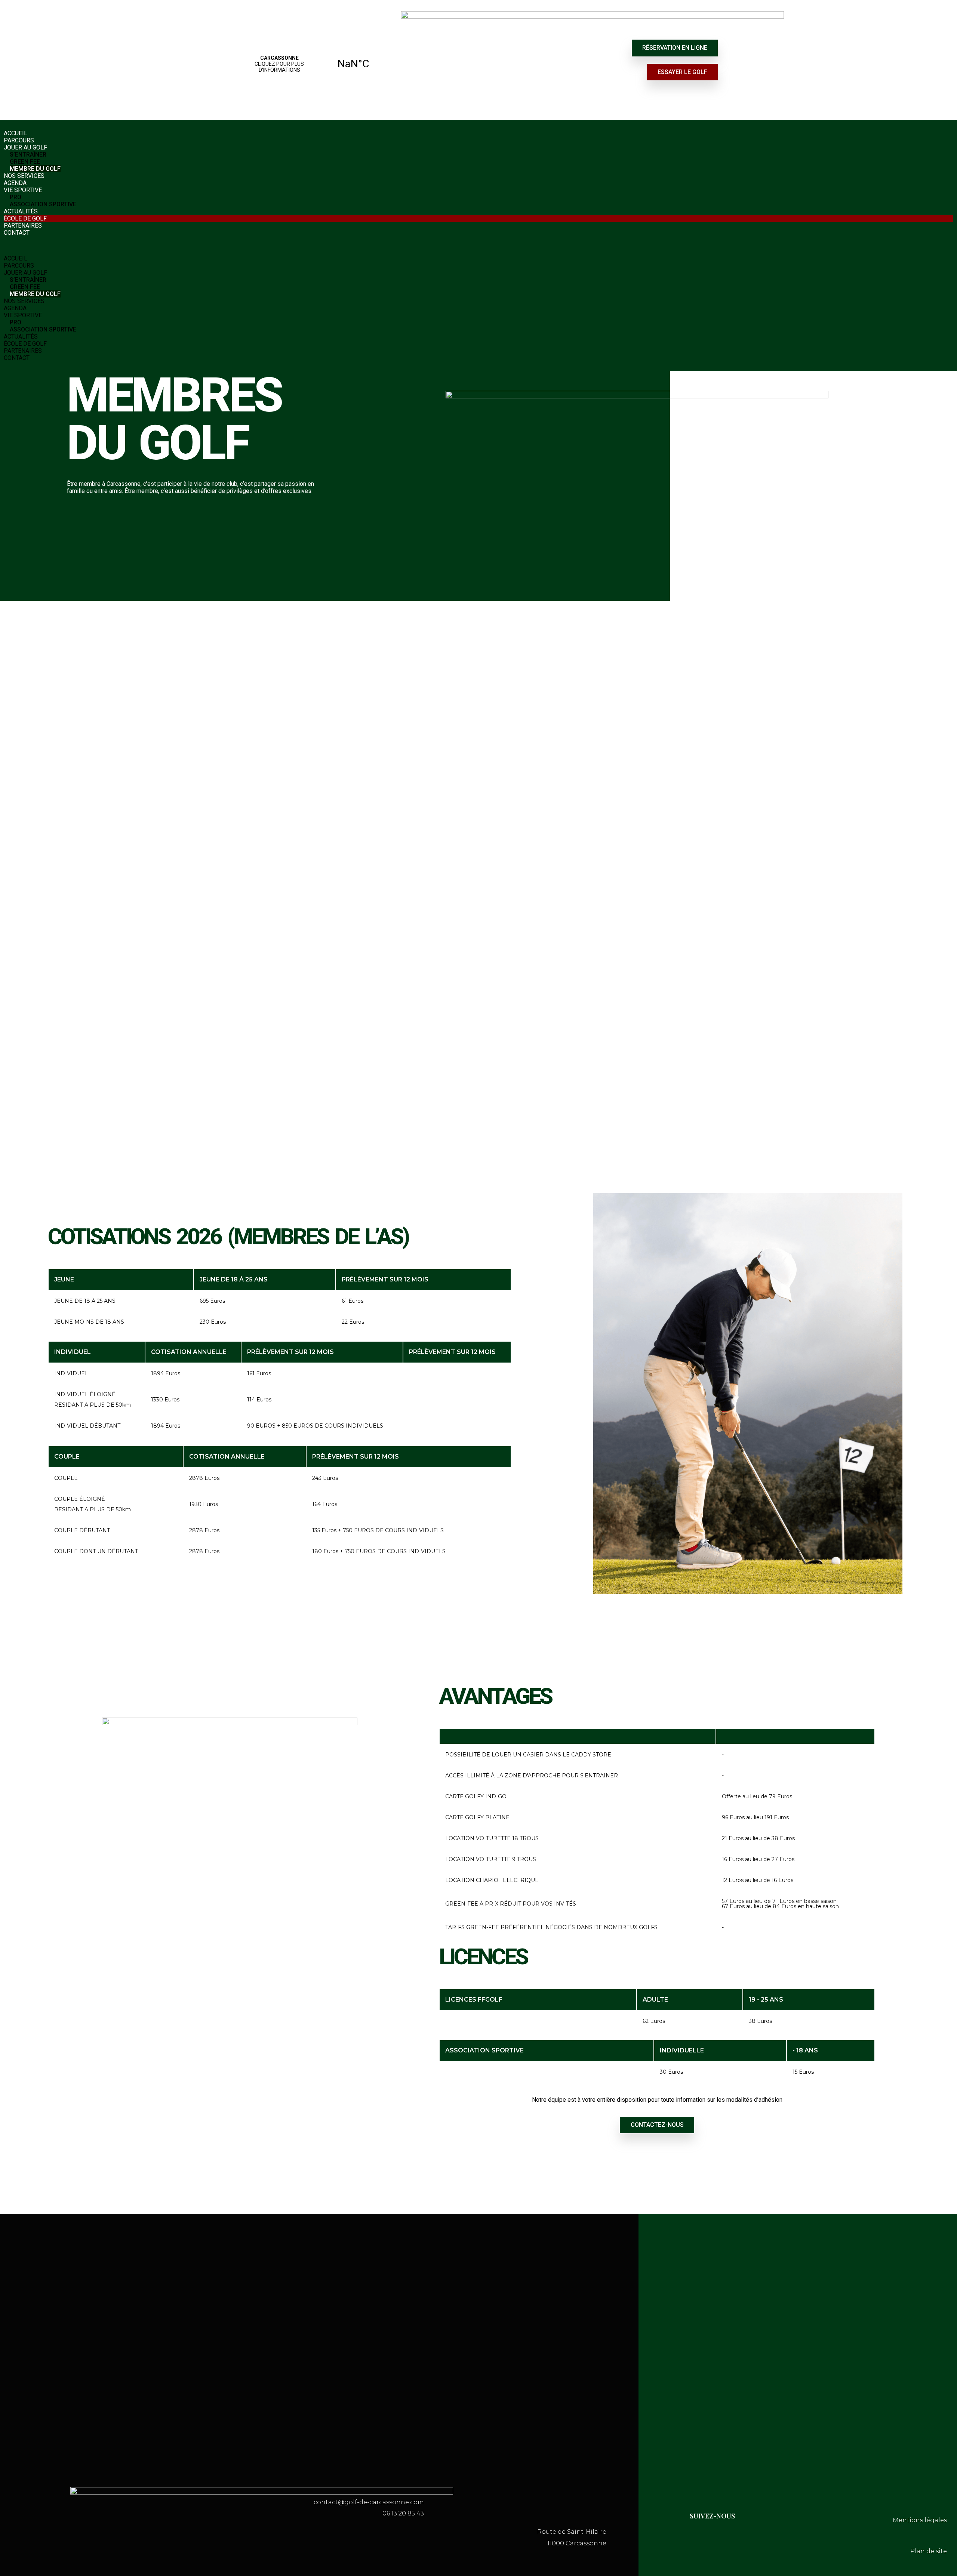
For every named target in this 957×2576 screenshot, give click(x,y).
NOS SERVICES (24, 176)
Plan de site (929, 2551)
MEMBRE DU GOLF (35, 169)
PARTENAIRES (23, 226)
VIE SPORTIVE (23, 190)
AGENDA (15, 183)
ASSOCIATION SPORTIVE (43, 204)
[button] (478, 246)
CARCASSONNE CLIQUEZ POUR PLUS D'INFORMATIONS (316, 64)
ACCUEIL (16, 133)
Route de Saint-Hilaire (572, 2532)
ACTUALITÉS (21, 211)
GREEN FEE (25, 162)
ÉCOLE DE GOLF (25, 218)
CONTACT (17, 233)
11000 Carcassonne (577, 2543)
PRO (16, 197)
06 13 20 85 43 (403, 2513)
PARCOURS (19, 140)
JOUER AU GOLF (25, 147)
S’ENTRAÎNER (28, 155)
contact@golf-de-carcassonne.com (369, 2502)
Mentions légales (920, 2520)
